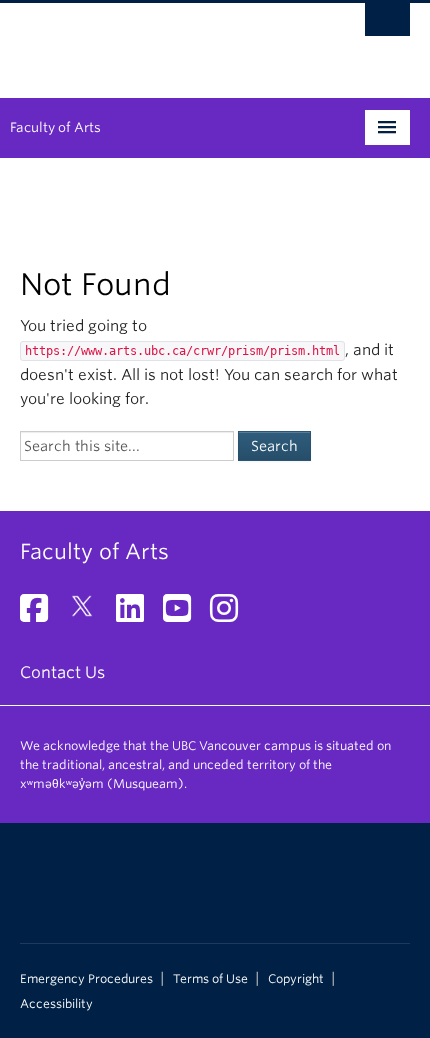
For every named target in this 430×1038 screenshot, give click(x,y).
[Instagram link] (231, 614)
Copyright (296, 979)
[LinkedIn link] (137, 614)
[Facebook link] (41, 614)
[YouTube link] (184, 614)
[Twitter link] (89, 614)
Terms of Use (210, 979)
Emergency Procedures (86, 979)
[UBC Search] (387, 25)
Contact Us (62, 672)
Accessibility (56, 1004)
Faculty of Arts (55, 127)
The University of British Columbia (156, 41)
